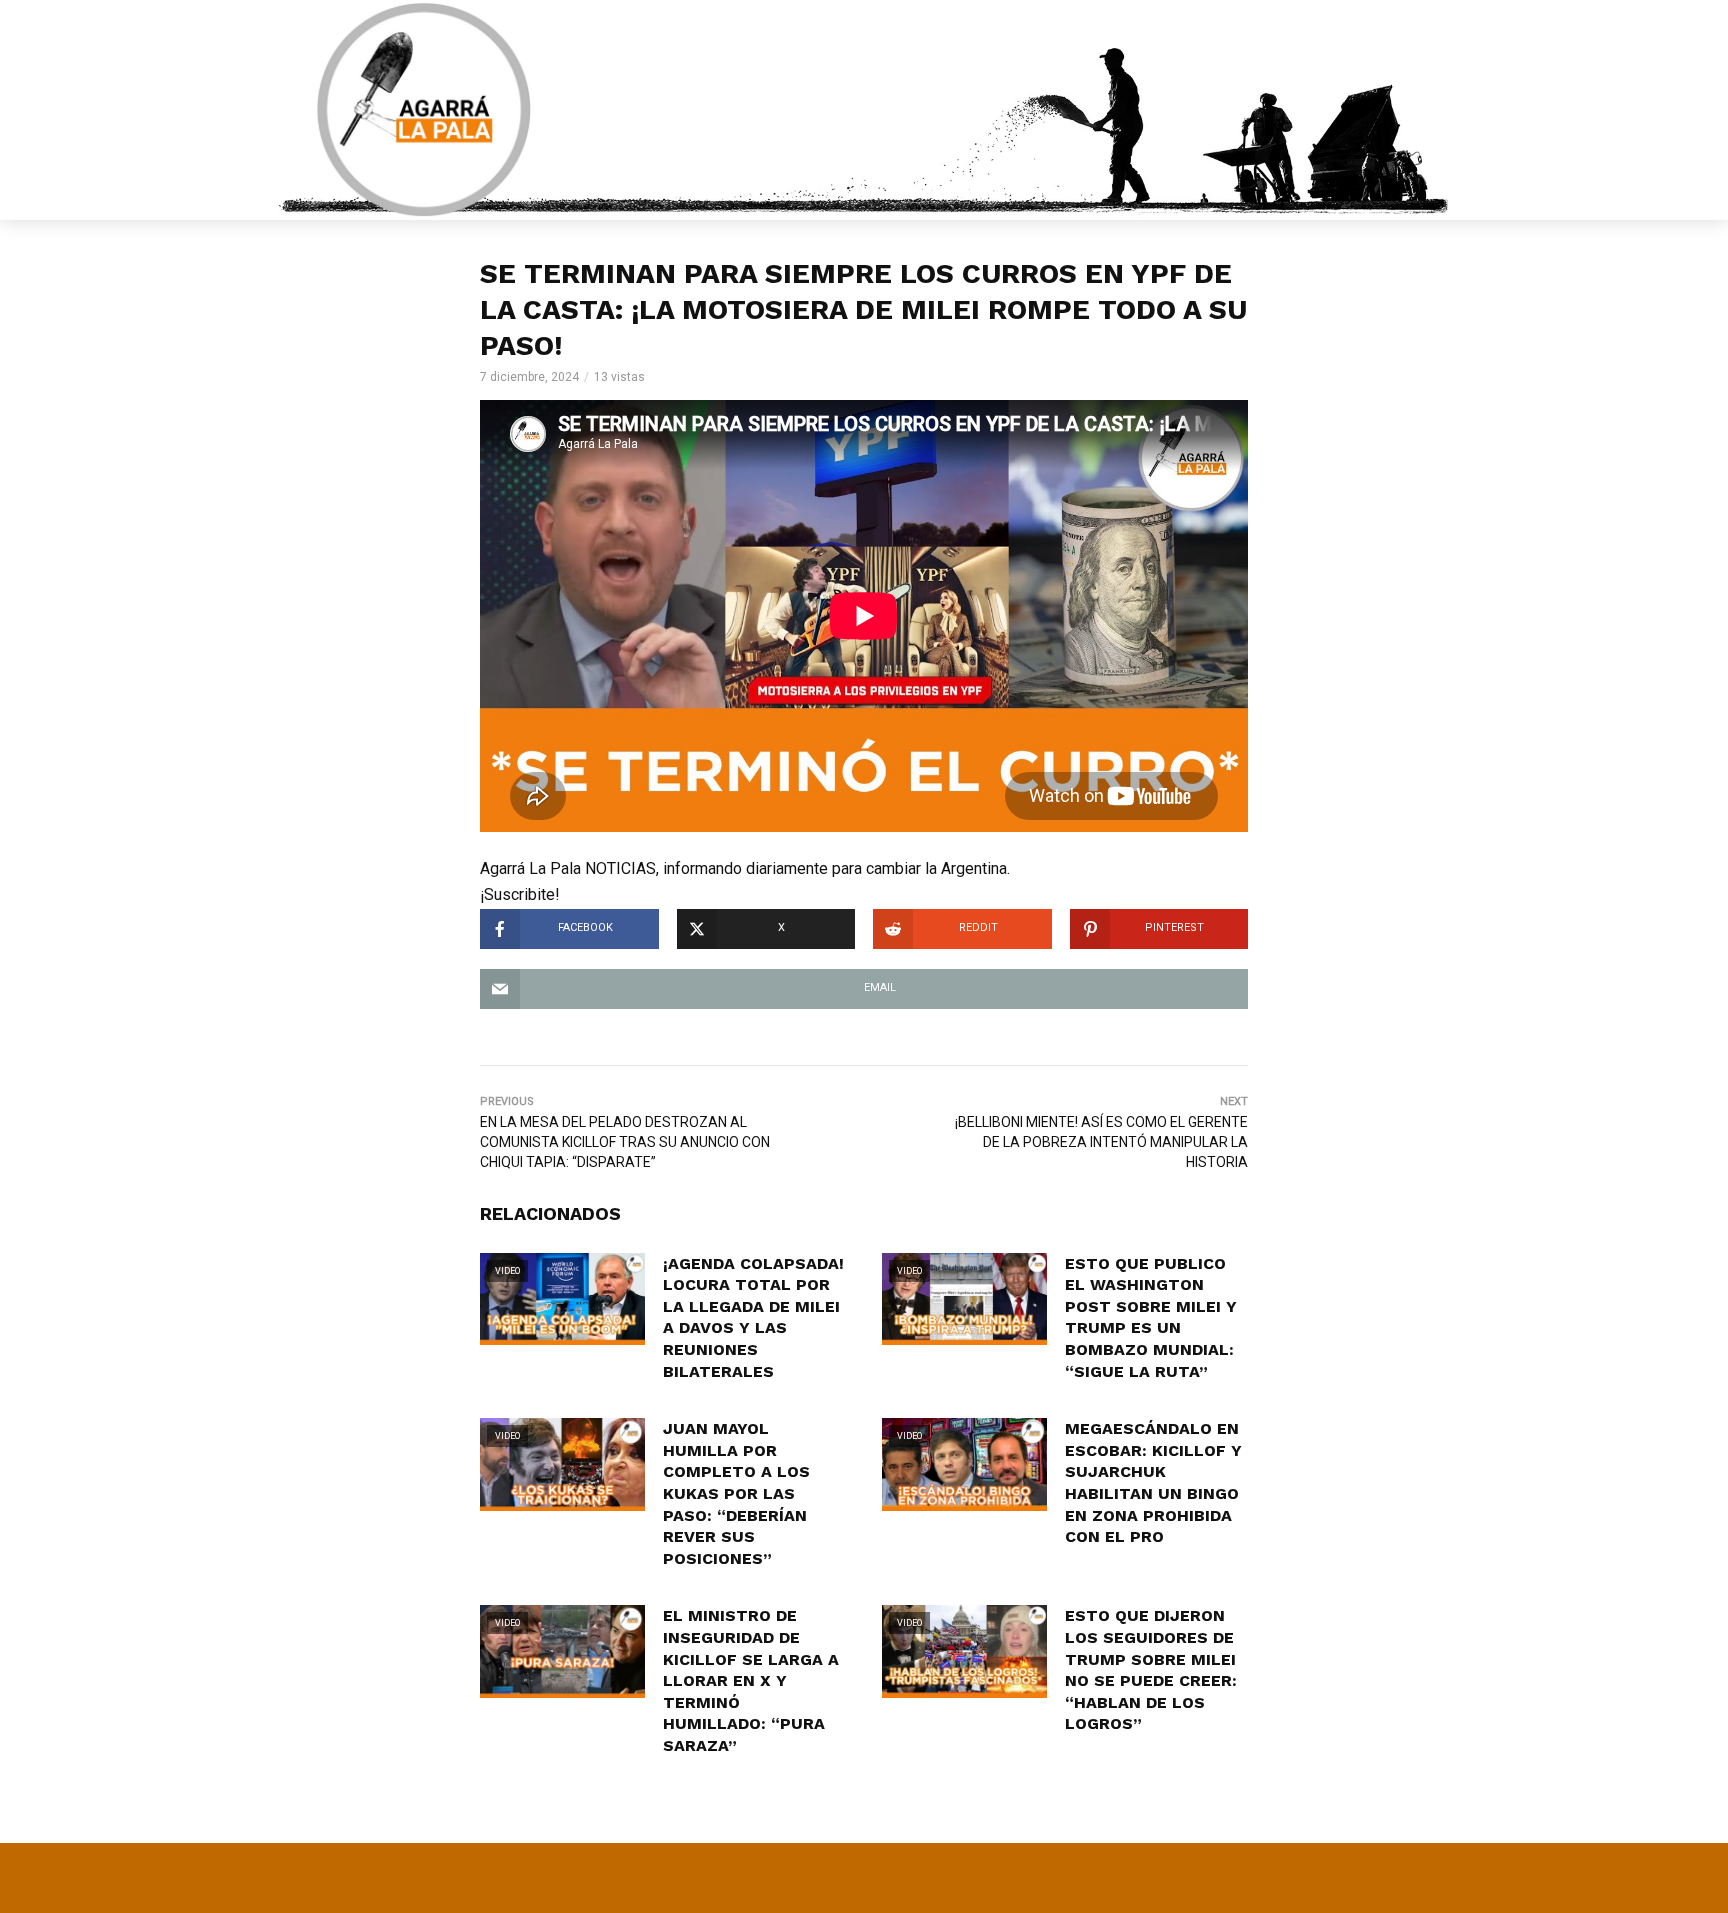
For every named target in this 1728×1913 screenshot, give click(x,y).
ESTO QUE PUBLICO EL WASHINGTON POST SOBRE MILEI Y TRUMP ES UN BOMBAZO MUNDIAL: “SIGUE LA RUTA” (1151, 1317)
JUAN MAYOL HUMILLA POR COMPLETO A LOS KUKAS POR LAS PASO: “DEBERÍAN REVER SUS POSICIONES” (736, 1493)
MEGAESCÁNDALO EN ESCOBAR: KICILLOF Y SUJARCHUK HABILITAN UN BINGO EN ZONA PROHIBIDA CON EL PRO (1153, 1482)
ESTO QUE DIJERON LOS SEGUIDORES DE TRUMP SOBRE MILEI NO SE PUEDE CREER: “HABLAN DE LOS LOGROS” (1151, 1669)
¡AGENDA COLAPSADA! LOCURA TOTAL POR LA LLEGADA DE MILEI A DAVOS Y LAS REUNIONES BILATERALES (753, 1317)
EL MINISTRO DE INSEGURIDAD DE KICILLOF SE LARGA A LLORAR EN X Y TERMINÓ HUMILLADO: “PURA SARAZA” (751, 1680)
